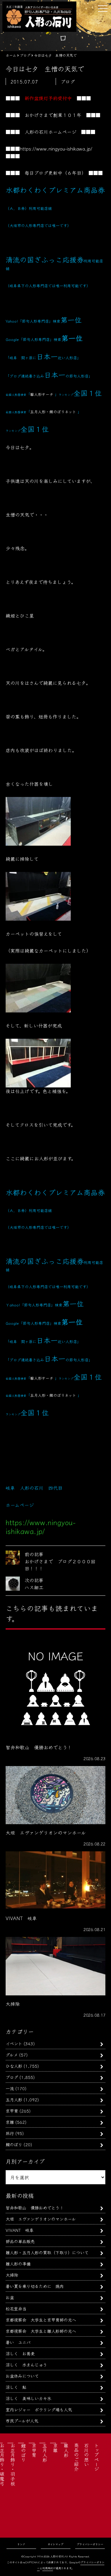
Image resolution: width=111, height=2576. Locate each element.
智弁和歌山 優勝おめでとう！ (35, 2207)
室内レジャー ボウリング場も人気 (39, 2409)
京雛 (10, 2122)
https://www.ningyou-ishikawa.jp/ (56, 148)
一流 (10, 2088)
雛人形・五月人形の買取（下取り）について (47, 2252)
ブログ (12, 2077)
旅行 (10, 2133)
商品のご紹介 (76, 2457)
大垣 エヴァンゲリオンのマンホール (41, 2219)
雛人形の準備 (18, 2264)
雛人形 (66, 2450)
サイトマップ (55, 2544)
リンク (21, 2544)
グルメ (12, 2055)
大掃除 (12, 2275)
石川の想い (86, 2455)
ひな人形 (14, 2066)
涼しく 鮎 (16, 2387)
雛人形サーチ (42, 394)
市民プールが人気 (22, 2421)
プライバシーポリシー (90, 2544)
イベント (14, 2043)
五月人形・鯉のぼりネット (53, 412)
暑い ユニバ (18, 2342)
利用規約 (48, 2568)
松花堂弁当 (16, 2308)
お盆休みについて (22, 2376)
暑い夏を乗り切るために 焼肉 (35, 2286)
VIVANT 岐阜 (20, 2230)
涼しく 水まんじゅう (26, 2365)
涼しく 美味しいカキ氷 (28, 2398)
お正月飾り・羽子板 (13, 2464)
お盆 (10, 2297)
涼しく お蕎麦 (20, 2353)
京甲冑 (12, 2111)
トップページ (96, 2457)
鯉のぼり (14, 2144)
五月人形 (14, 2099)
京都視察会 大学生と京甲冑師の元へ (41, 2320)
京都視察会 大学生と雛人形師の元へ (41, 2331)
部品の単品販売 (20, 2241)
